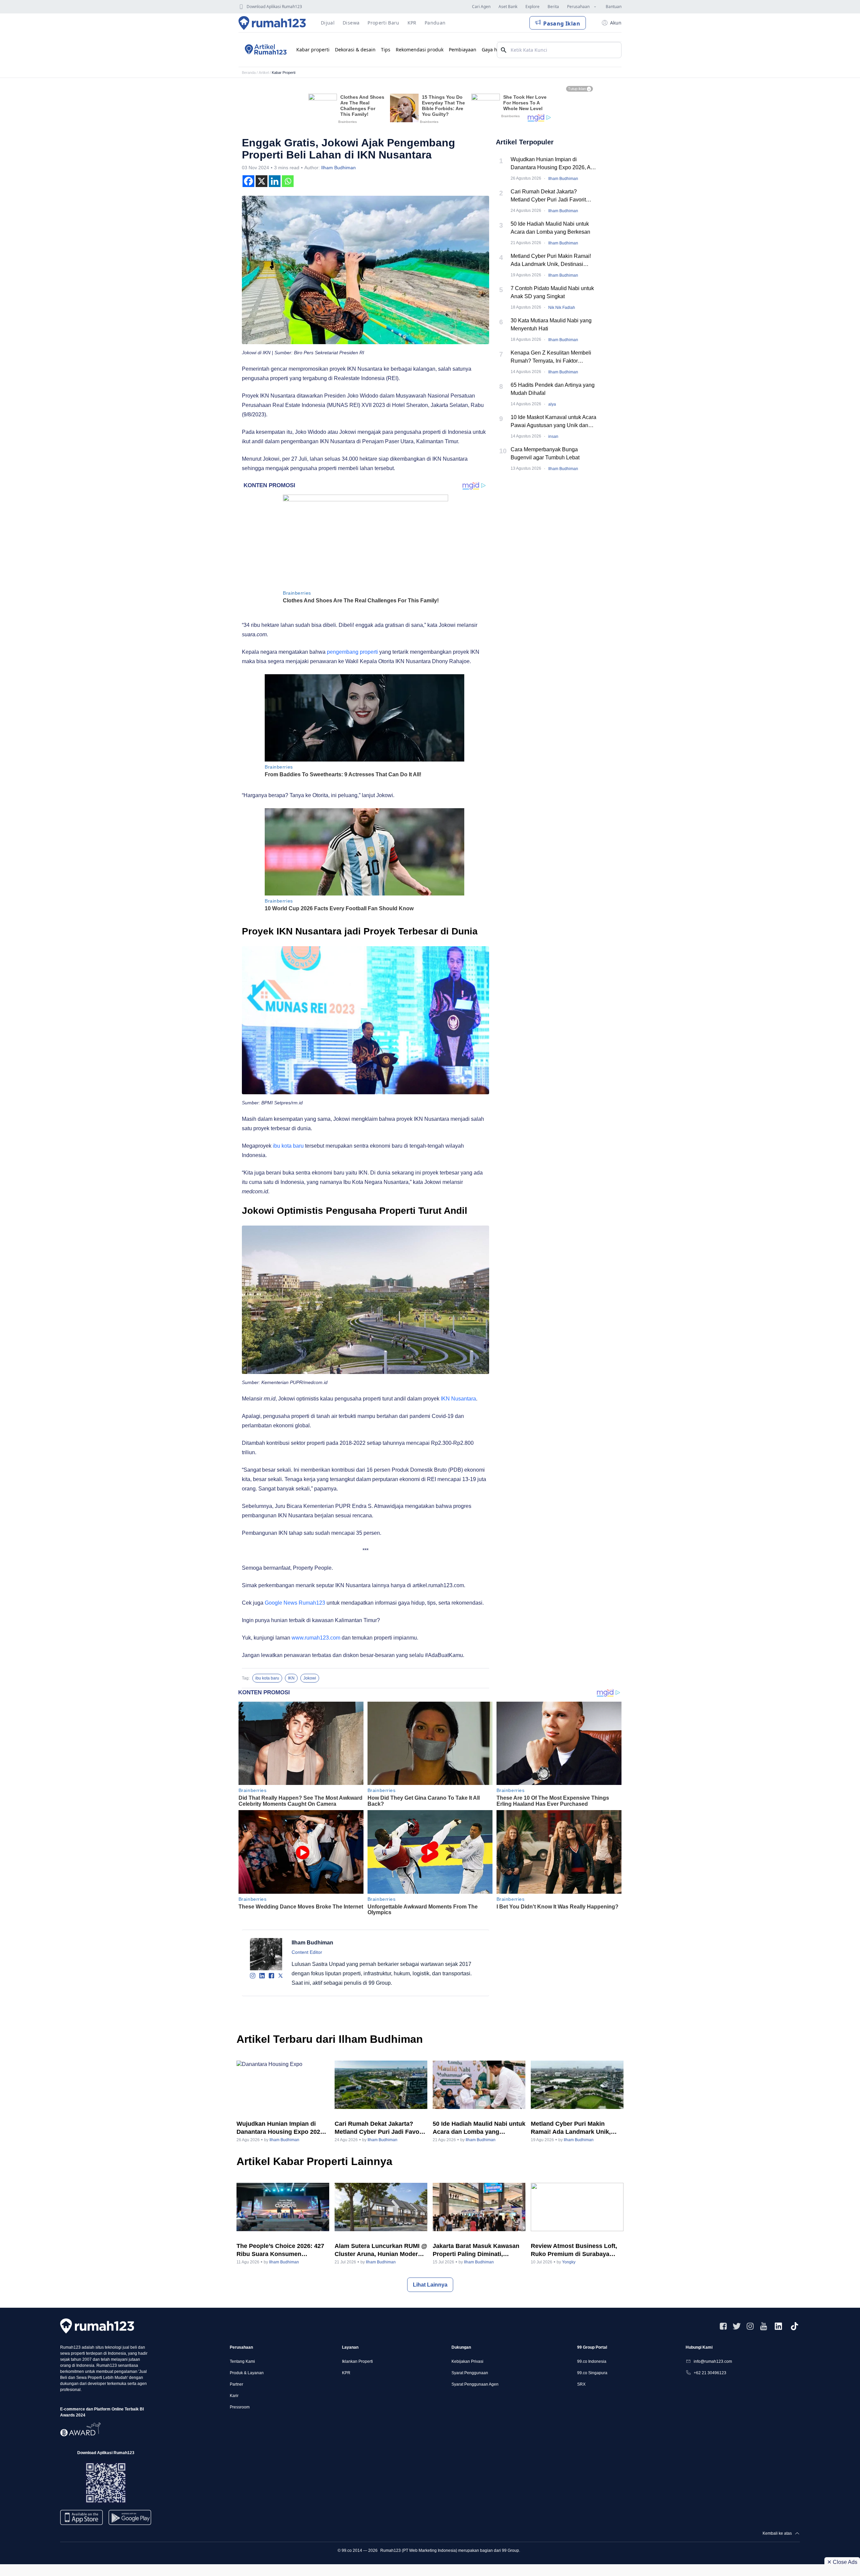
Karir (234, 2396)
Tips (386, 50)
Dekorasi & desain (355, 50)
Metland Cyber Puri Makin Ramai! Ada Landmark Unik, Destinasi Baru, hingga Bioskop (551, 261)
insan (553, 436)
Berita (553, 7)
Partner (236, 2384)
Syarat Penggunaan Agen (475, 2384)
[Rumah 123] (272, 23)
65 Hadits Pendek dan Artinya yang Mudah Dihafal (553, 389)
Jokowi (310, 1678)
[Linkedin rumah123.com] (778, 2326)
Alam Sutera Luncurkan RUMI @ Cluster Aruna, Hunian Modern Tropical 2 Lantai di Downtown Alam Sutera (381, 2250)
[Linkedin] (275, 181)
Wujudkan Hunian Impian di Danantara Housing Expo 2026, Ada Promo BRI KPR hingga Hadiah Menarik (554, 164)
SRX (581, 2384)
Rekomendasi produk (420, 50)
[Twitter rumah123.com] (737, 2326)
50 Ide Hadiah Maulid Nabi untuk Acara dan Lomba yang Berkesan (550, 228)
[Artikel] (265, 50)
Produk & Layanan (247, 2373)
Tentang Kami (242, 2361)
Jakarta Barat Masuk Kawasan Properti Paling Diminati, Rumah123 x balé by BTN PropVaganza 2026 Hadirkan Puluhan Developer (476, 2250)
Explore (532, 7)
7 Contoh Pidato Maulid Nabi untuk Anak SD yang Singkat (552, 292)
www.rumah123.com (316, 1638)
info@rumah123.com (713, 2361)
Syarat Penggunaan (470, 2373)
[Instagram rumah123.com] (750, 2326)
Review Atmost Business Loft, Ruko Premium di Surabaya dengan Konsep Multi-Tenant (574, 2250)
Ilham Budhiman (338, 168)
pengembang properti (352, 652)
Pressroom (240, 2407)
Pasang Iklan (562, 24)
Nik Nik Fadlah (562, 308)
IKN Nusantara (458, 1399)
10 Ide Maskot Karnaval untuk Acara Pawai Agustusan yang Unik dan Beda (553, 422)
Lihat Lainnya (430, 2285)
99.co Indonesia (592, 2361)
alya (552, 404)
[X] (262, 181)
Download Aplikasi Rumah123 (274, 7)
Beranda (249, 73)
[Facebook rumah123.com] (723, 2326)
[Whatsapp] (288, 181)
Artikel (264, 73)
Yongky (569, 2262)
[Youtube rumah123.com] (764, 2326)
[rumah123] (97, 2326)
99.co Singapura (592, 2373)
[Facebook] (248, 181)
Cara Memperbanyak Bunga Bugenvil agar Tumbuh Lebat (545, 453)
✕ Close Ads (842, 2562)
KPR (346, 2373)
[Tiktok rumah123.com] (794, 2326)
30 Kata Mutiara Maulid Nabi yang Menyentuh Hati (551, 325)
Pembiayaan (463, 50)
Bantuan (614, 7)
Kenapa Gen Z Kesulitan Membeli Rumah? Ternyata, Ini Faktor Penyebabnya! (551, 357)
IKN (291, 1678)
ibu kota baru (288, 1146)
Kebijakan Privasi (467, 2361)
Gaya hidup (495, 50)
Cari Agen (481, 7)
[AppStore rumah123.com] (81, 2517)
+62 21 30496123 (710, 2373)
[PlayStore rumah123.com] (130, 2520)
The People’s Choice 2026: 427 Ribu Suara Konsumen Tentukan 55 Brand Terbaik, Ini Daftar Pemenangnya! (280, 2250)
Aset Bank (508, 7)
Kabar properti (313, 50)
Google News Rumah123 (295, 1603)
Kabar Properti (284, 73)
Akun (616, 23)
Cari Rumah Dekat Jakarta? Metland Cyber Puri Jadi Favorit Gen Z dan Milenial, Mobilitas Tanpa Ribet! (553, 196)
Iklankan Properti (357, 2361)
